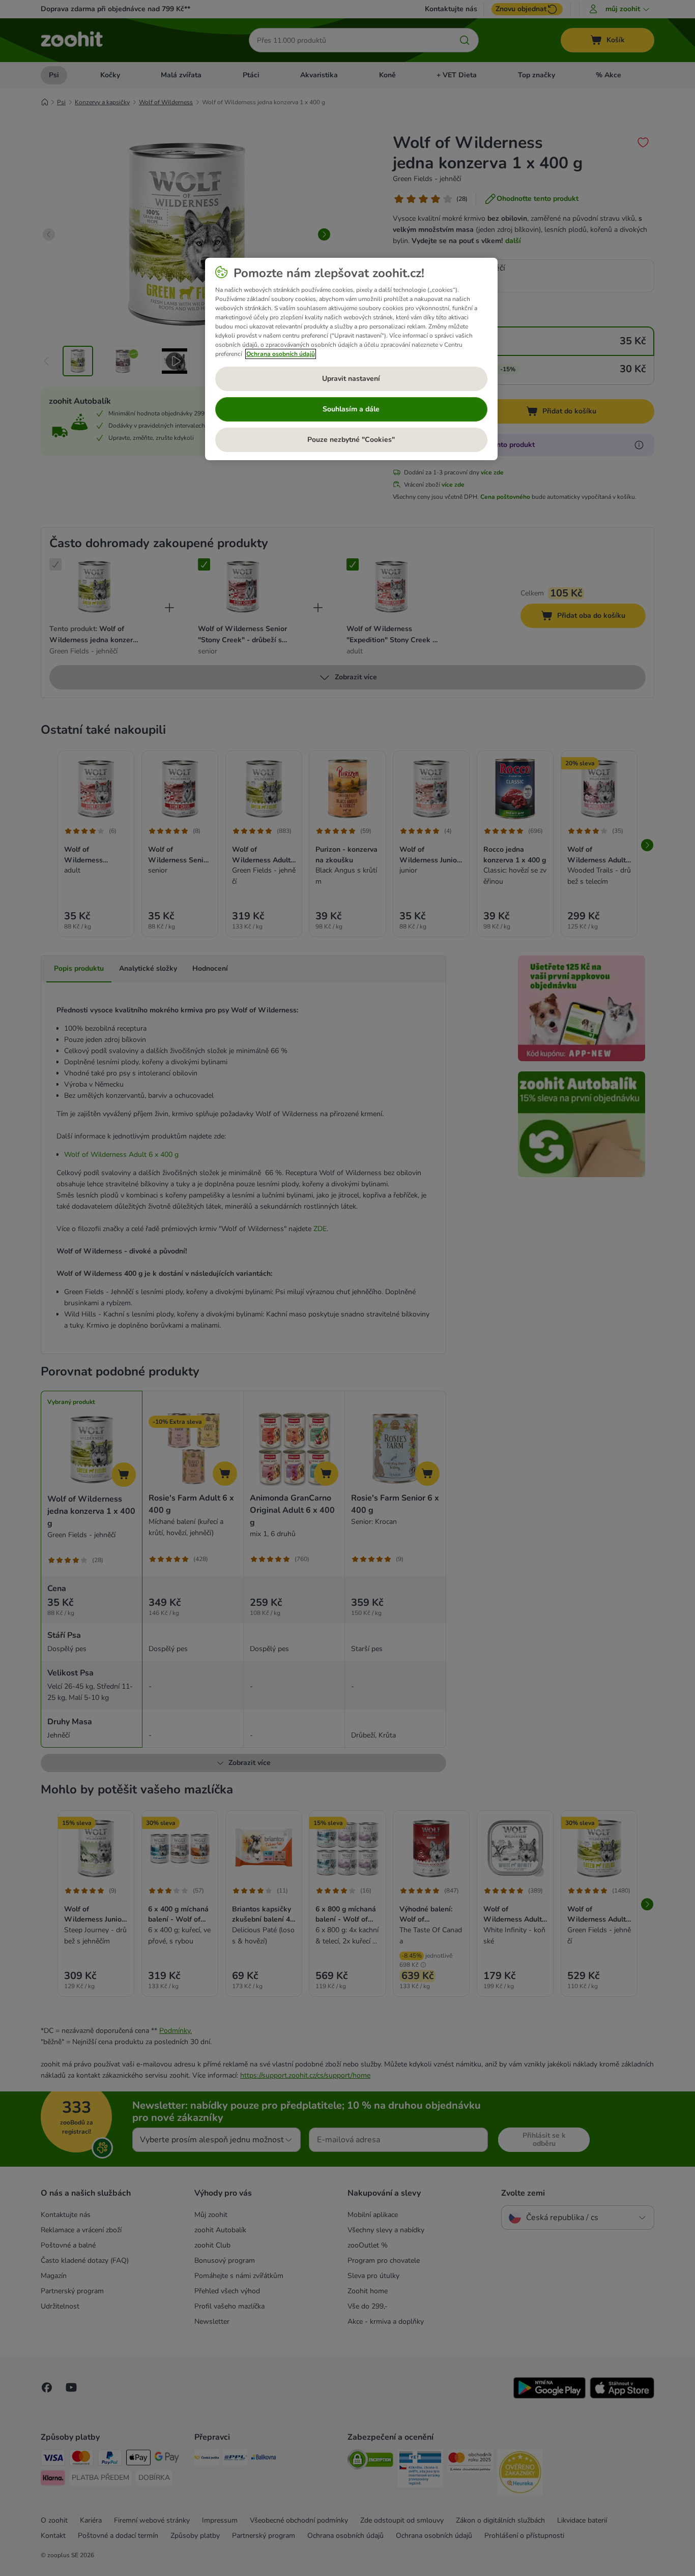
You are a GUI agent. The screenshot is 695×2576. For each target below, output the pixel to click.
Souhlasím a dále (351, 409)
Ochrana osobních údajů (281, 354)
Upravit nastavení (351, 379)
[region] (351, 359)
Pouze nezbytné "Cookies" (351, 440)
